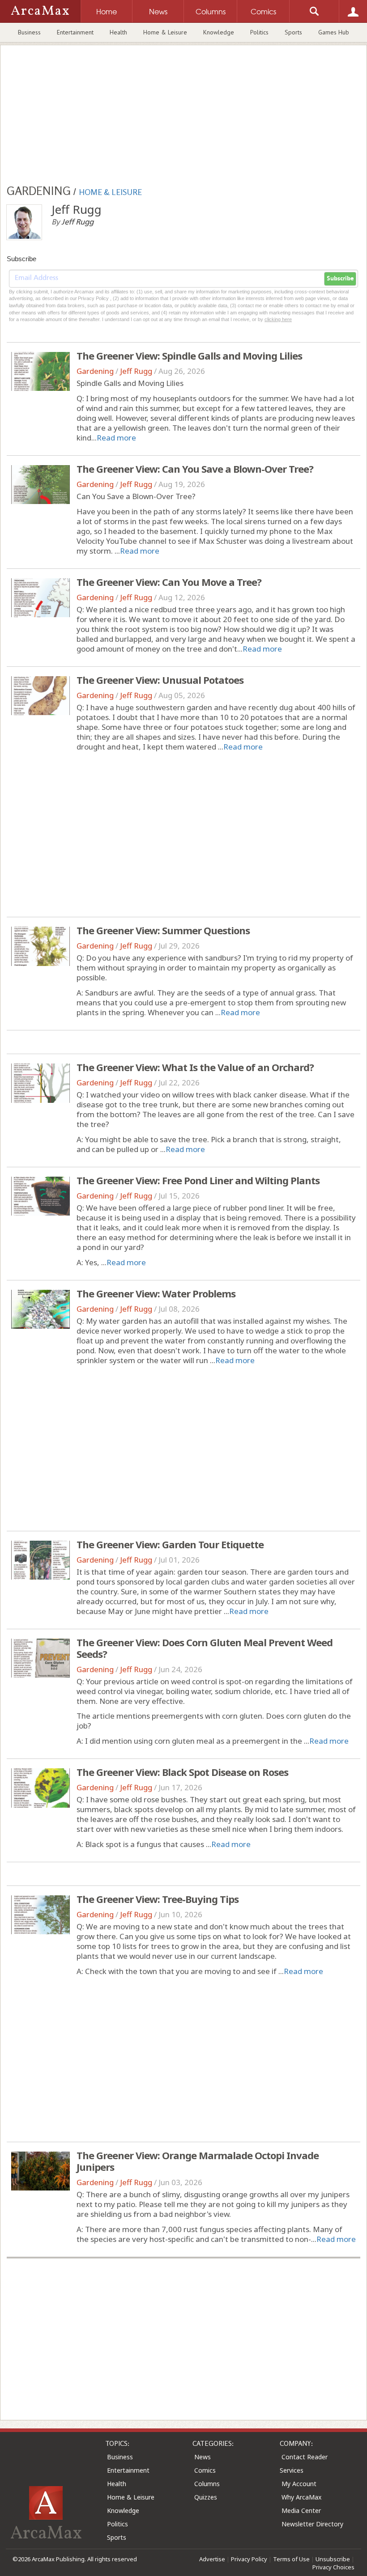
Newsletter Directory (312, 2524)
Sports (293, 32)
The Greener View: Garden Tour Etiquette (170, 1544)
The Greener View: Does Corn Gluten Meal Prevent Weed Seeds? (205, 1648)
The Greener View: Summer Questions (163, 930)
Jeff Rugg (136, 371)
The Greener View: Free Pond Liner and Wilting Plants (198, 1180)
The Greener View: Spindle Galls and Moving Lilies (189, 356)
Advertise (212, 2559)
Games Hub (334, 32)
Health (118, 32)
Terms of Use (291, 2559)
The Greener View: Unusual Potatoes (160, 680)
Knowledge (219, 32)
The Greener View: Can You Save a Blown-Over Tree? (195, 469)
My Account (299, 2484)
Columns (207, 2484)
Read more (116, 438)
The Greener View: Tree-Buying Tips (158, 1899)
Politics (259, 32)
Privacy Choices (333, 2567)
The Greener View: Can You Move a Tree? (169, 582)
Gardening (95, 371)
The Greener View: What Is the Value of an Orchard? (195, 1067)
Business (29, 32)
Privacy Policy (249, 2559)
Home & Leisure (165, 32)
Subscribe (340, 279)
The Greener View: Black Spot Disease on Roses (182, 1772)
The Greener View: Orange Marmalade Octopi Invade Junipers (198, 2161)
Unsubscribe (333, 2559)
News (203, 2457)
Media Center (301, 2510)
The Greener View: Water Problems (156, 1293)
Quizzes (206, 2497)
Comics (205, 2470)
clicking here (278, 319)
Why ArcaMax (301, 2497)
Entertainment (75, 32)
